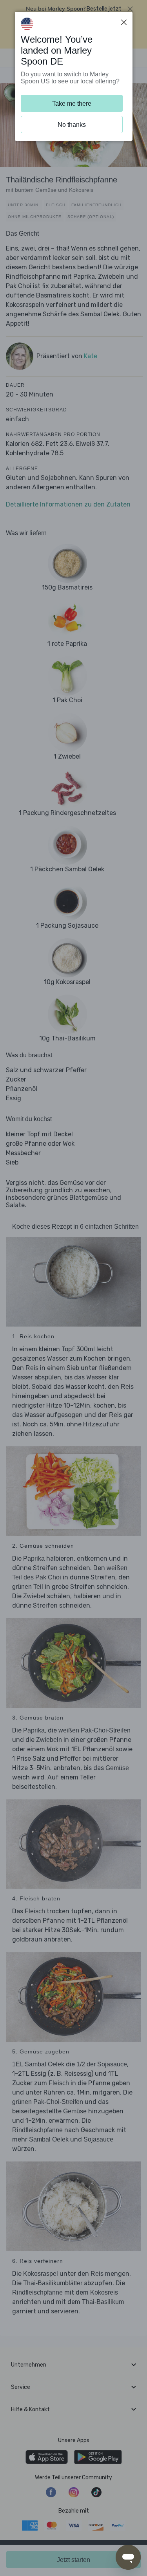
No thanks (72, 125)
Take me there (72, 104)
